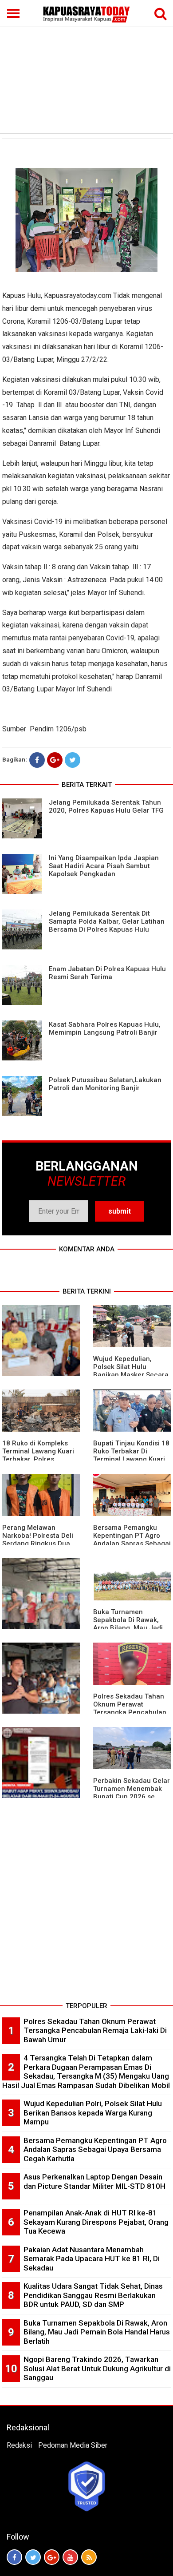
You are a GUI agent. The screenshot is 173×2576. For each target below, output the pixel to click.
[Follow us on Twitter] (33, 2557)
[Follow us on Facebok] (14, 2557)
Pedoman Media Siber (73, 2445)
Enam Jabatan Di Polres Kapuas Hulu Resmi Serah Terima (107, 973)
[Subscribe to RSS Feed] (89, 2557)
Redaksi (19, 2445)
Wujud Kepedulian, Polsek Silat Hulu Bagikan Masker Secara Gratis (131, 1371)
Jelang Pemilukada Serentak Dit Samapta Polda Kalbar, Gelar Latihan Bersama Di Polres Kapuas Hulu (107, 921)
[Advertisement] (86, 67)
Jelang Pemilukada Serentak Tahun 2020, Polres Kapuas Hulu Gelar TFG (106, 806)
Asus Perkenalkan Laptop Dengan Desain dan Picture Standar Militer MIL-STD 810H (94, 2181)
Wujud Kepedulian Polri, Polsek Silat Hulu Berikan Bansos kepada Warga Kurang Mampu (93, 2113)
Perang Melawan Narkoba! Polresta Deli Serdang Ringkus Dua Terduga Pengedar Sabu (41, 1540)
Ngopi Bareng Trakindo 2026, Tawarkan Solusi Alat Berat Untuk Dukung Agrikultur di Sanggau (97, 2368)
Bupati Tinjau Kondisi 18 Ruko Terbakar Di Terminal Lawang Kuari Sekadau (131, 1455)
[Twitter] (73, 760)
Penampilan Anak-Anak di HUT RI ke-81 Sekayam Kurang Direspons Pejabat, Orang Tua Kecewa (96, 2222)
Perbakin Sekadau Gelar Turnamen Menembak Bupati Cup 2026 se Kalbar (132, 1793)
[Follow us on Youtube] (70, 2557)
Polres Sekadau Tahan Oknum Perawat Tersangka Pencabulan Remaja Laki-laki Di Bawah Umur (130, 1712)
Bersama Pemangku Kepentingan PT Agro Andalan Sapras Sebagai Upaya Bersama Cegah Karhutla (132, 1544)
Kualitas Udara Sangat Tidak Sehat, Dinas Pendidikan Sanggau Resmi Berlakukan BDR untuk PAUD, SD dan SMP (93, 2295)
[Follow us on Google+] (52, 2557)
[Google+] (55, 760)
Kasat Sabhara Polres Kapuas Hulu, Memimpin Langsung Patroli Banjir (105, 1028)
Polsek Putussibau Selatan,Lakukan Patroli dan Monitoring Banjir (105, 1084)
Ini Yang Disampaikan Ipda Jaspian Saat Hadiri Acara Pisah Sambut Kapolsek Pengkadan (104, 866)
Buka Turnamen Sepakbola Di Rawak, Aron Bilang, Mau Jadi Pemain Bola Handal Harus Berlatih (128, 1628)
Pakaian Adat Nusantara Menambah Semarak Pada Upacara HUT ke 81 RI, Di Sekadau (92, 2259)
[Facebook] (37, 760)
